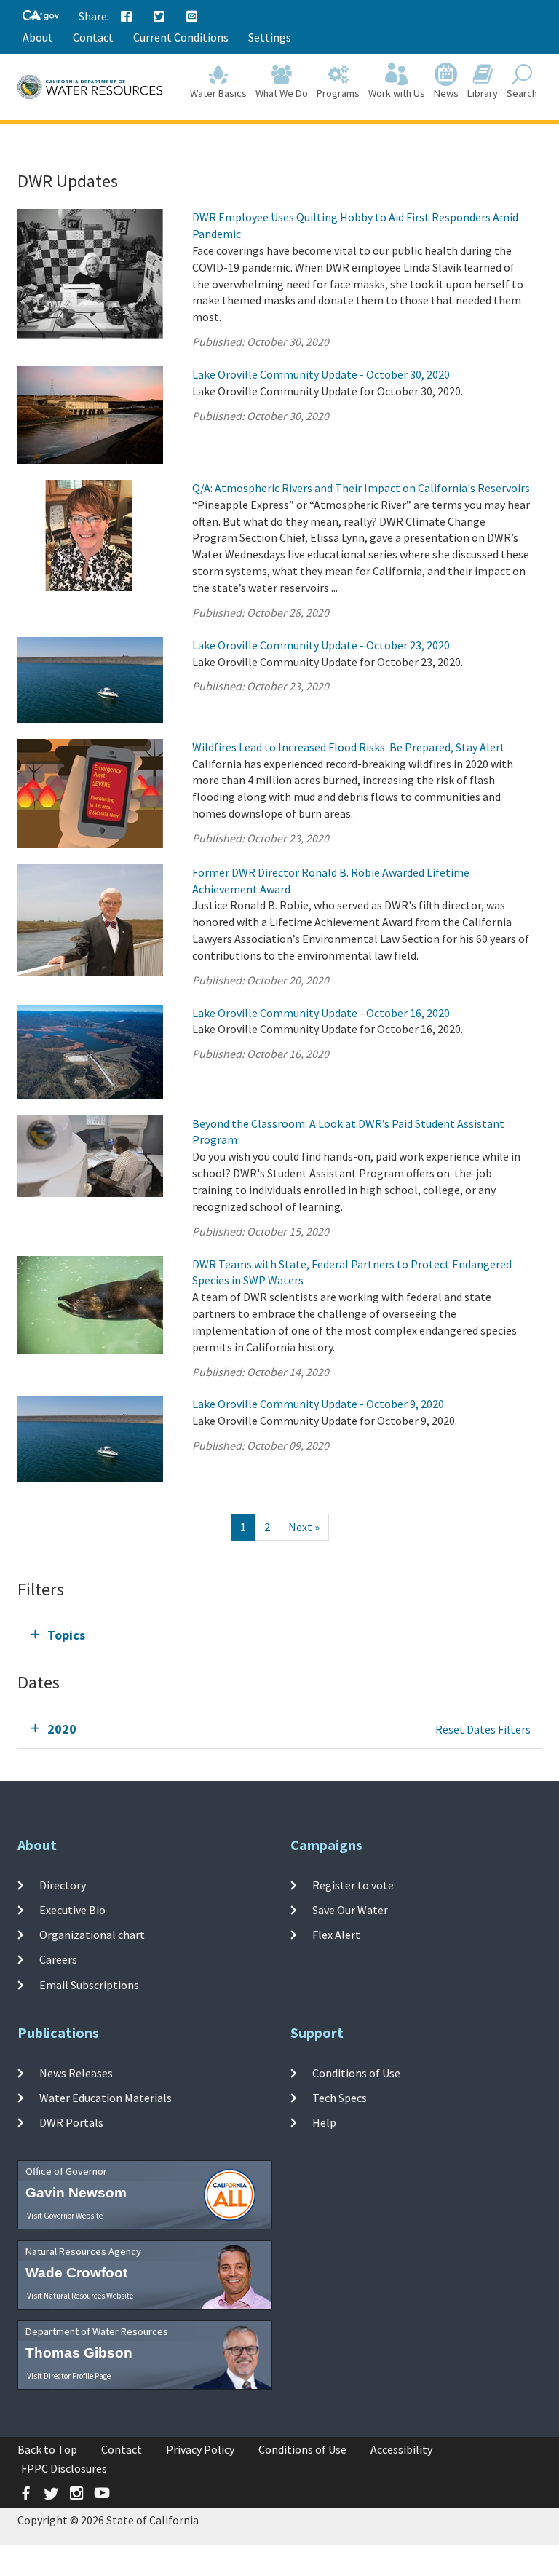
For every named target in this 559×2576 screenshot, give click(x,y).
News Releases (76, 2072)
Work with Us (397, 93)
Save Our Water (350, 1910)
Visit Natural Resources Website (80, 2296)
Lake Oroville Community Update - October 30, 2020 (321, 374)
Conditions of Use (356, 2072)
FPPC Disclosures (64, 2468)
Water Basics (218, 93)
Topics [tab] (66, 1635)
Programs (338, 93)
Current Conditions (181, 37)
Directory (63, 1884)
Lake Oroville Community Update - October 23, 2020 (321, 645)
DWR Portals (71, 2122)
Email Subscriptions (89, 1985)
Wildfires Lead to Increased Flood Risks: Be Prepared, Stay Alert (349, 747)
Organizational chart (92, 1935)
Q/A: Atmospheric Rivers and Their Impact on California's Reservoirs (361, 488)
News (446, 93)
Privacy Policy (200, 2449)
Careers (58, 1959)
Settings (270, 37)
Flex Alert (336, 1935)
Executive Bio (72, 1910)
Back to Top (47, 2449)
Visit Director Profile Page (69, 2376)
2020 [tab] (62, 1729)
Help (324, 2122)
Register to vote (353, 1884)
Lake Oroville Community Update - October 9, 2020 (318, 1404)
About (38, 37)
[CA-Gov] (41, 16)
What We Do (282, 93)
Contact (93, 37)
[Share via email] (192, 17)
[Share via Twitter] (159, 17)
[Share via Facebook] (127, 17)
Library (483, 93)
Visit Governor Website (65, 2216)
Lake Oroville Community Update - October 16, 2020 (321, 1013)
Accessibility (401, 2449)
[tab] (279, 1635)
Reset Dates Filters (483, 1729)
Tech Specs (340, 2098)
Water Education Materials (106, 2098)
